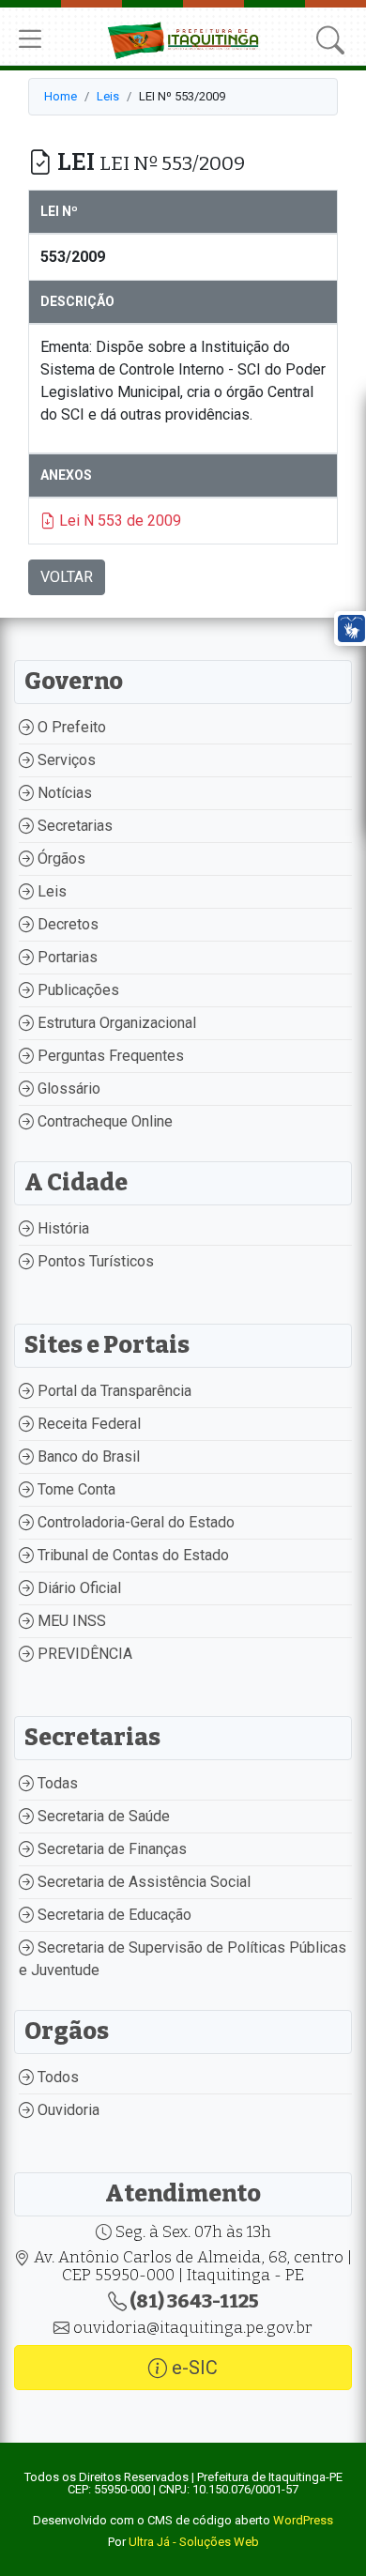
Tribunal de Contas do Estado (131, 1555)
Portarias (66, 957)
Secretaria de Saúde (102, 1816)
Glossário (67, 1089)
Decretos (66, 924)
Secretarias (73, 826)
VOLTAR (67, 577)
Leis (108, 96)
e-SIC (192, 2368)
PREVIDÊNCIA (83, 1654)
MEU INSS (70, 1621)
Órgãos (60, 859)
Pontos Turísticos (94, 1261)
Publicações (76, 990)
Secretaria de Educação (113, 1915)
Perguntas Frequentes (109, 1056)
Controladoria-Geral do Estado (134, 1522)
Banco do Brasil (87, 1457)
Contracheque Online (103, 1121)
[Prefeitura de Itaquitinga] (183, 38)
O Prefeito (70, 727)
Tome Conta (75, 1489)
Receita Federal (87, 1424)
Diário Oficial (77, 1588)
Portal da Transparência (113, 1391)
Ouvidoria (67, 2110)
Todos (56, 2077)
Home (61, 96)
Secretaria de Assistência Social (142, 1882)
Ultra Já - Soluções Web (194, 2542)
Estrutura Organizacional (115, 1023)
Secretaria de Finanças (110, 1849)
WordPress (303, 2520)
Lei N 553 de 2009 (118, 521)
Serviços (65, 760)
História (61, 1228)
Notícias (63, 793)
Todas (56, 1783)
